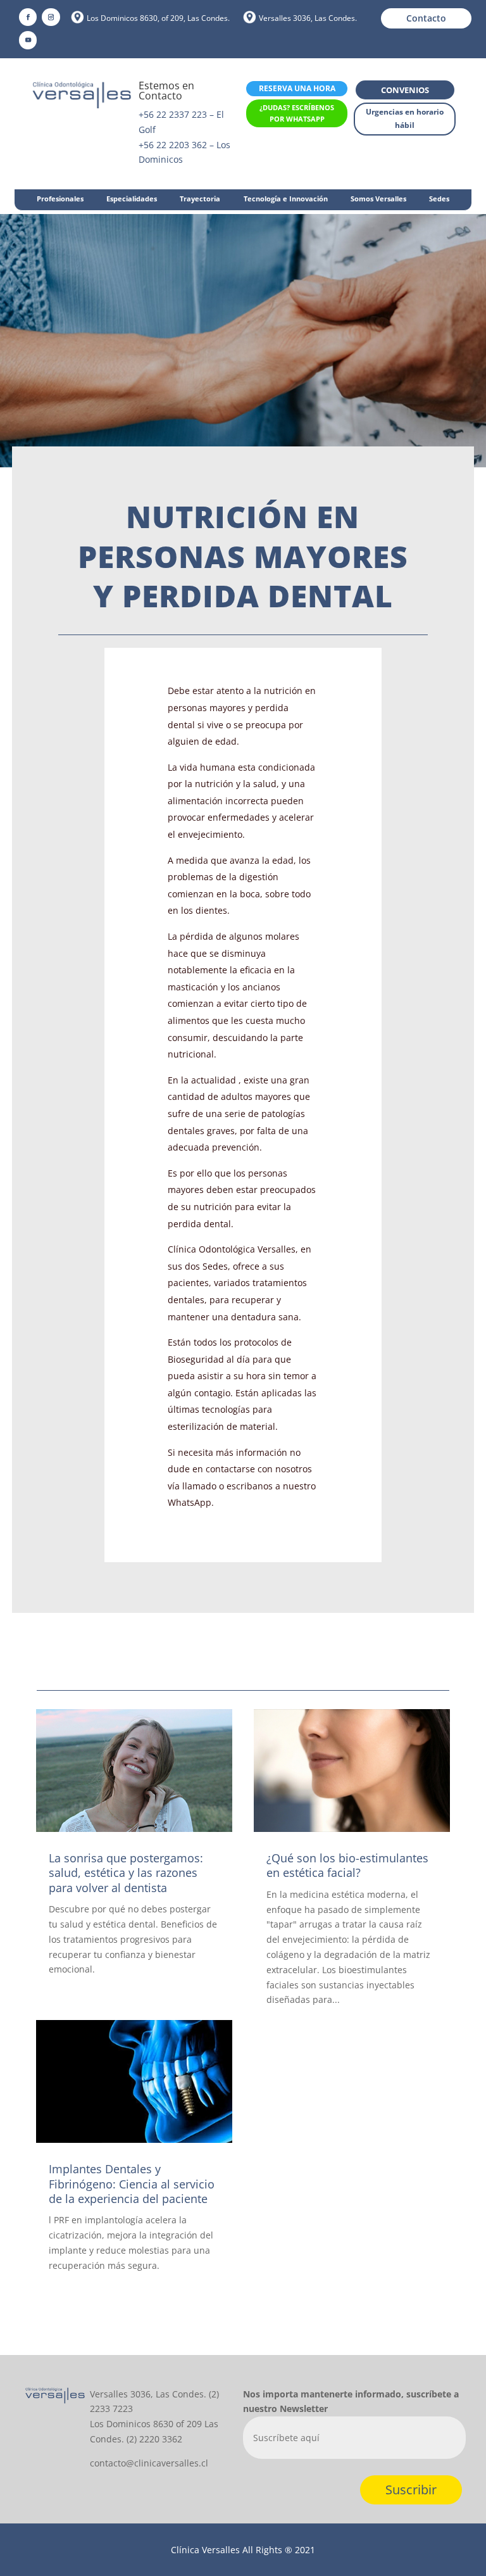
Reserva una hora (297, 88)
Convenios (405, 90)
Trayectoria (200, 199)
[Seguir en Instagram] (51, 17)
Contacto (426, 18)
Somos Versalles (378, 199)
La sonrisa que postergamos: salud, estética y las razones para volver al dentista (126, 1873)
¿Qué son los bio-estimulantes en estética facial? (347, 1865)
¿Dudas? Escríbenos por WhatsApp (297, 113)
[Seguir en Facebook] (28, 17)
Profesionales (60, 199)
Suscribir (411, 2490)
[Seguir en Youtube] (28, 40)
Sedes (439, 199)
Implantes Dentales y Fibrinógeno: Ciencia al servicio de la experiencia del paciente (132, 2184)
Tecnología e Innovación (286, 199)
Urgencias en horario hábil (405, 118)
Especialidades (132, 199)
